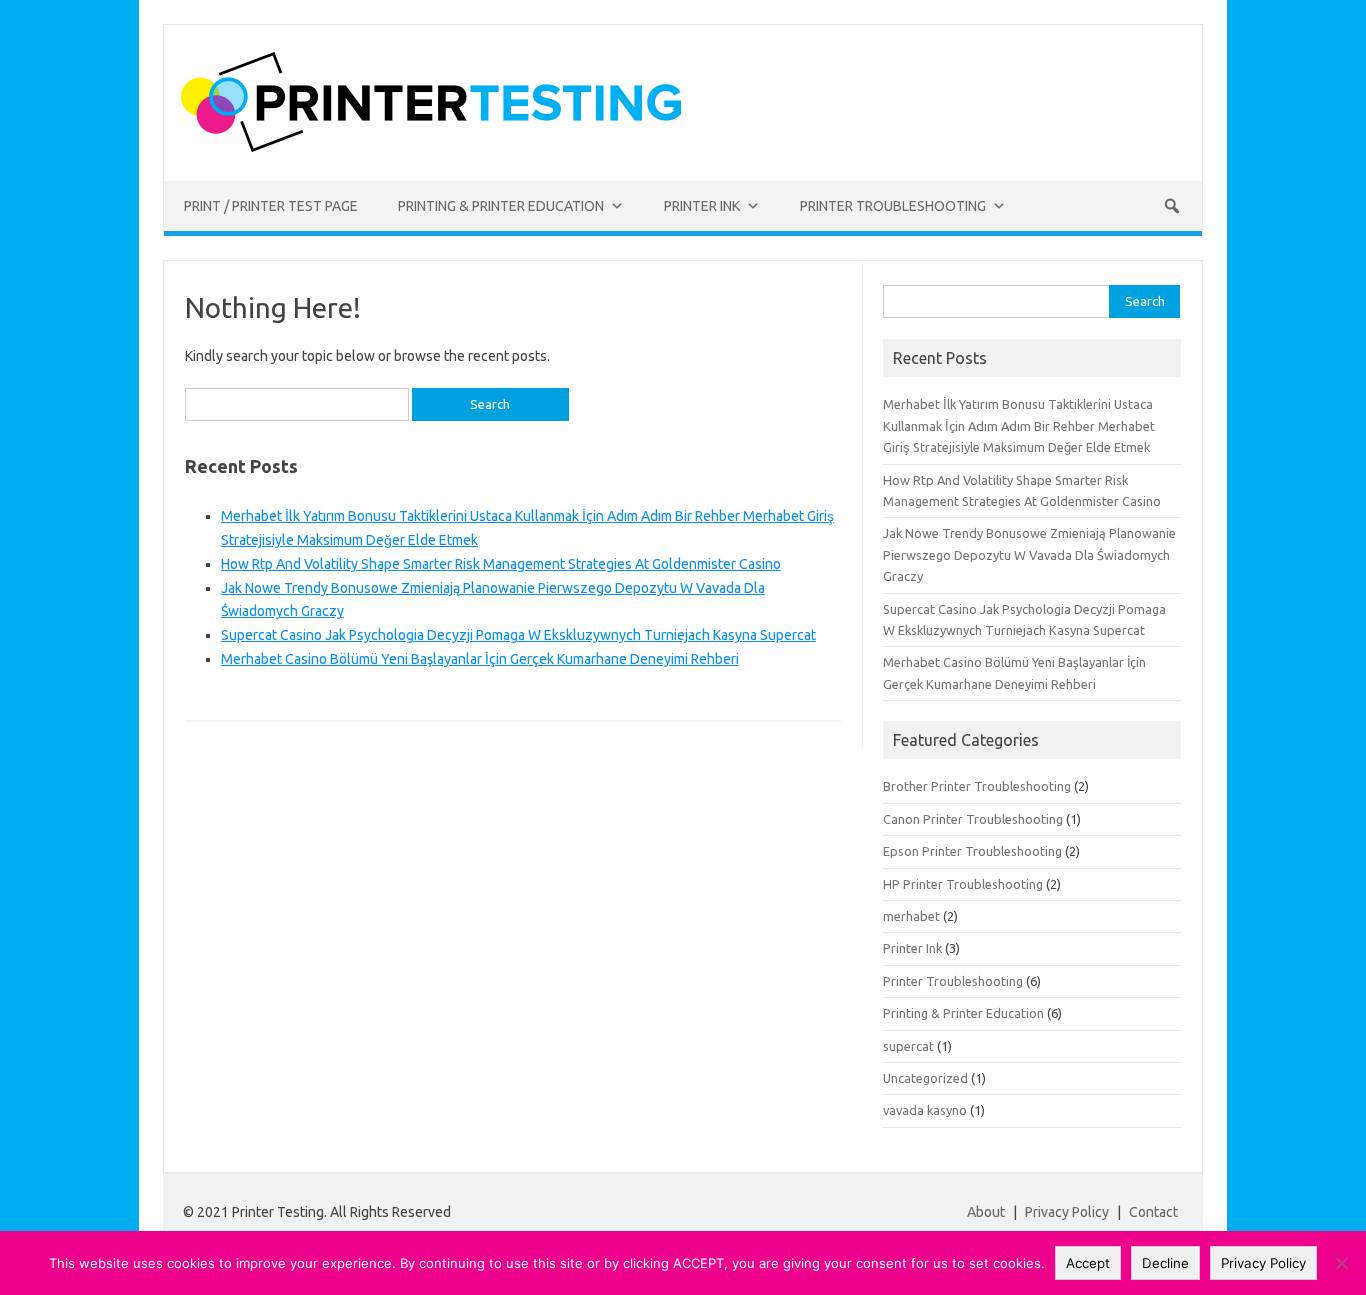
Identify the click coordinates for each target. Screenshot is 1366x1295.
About (986, 1212)
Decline (1165, 1263)
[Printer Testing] (431, 147)
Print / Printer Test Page (271, 206)
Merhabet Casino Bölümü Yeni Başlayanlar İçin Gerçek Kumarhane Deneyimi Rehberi (480, 659)
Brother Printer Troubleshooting (977, 786)
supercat (908, 1046)
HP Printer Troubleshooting (963, 884)
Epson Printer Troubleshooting (972, 851)
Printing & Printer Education (963, 1013)
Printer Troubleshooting (953, 981)
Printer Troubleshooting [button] (893, 206)
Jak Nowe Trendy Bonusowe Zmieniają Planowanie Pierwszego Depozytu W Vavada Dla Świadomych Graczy (1029, 554)
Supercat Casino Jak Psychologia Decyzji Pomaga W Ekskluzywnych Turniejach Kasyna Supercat (518, 635)
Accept (1088, 1263)
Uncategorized (925, 1078)
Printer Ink (912, 948)
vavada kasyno (925, 1110)
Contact (1153, 1212)
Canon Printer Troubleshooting (973, 819)
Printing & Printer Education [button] (501, 206)
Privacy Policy (1068, 1212)
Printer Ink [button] (702, 206)
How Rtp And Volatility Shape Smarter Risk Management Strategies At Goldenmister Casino (501, 564)
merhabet (911, 916)
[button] (1172, 206)
